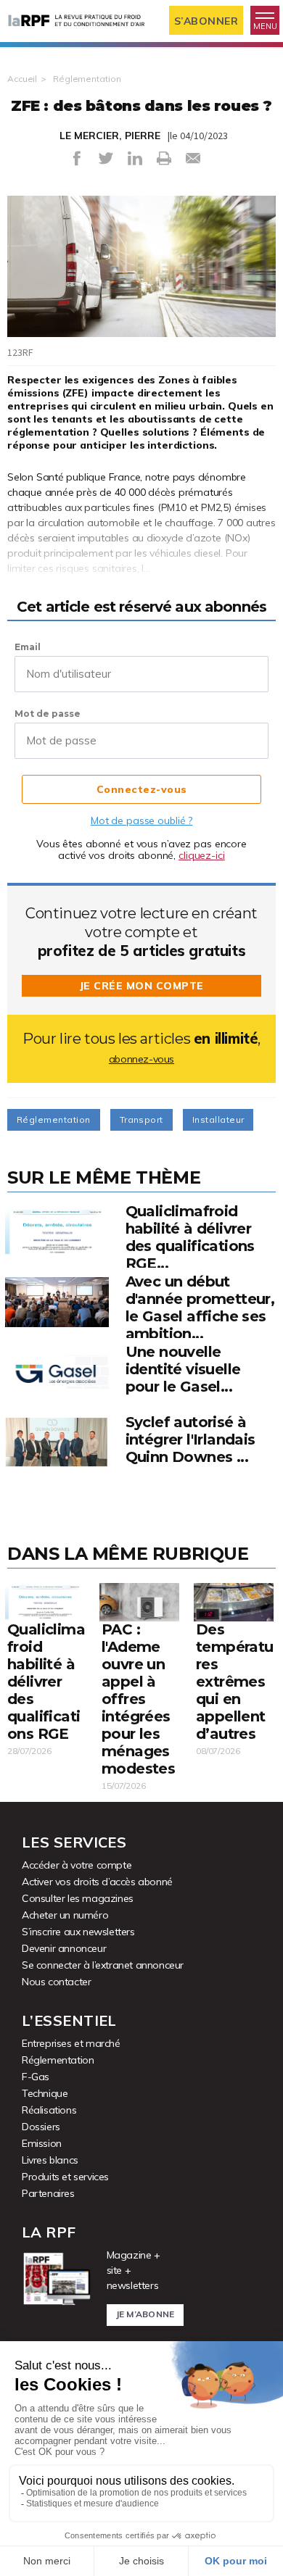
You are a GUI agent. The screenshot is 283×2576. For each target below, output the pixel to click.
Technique (45, 2093)
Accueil (22, 79)
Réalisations (49, 2110)
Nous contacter (56, 1982)
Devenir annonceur (64, 1948)
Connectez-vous (142, 789)
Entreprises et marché (71, 2043)
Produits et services (65, 2177)
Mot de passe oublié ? (141, 820)
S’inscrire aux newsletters (78, 1932)
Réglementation (87, 79)
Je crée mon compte (142, 986)
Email (28, 647)
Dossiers (41, 2127)
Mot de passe (48, 714)
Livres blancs (50, 2160)
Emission (42, 2143)
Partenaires (48, 2193)
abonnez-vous (141, 1059)
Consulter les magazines (78, 1898)
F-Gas (36, 2077)
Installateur (218, 1119)
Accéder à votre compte (77, 1865)
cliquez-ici (202, 855)
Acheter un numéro (65, 1915)
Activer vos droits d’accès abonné (97, 1882)
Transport (141, 1119)
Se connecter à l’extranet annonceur (103, 1965)
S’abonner (206, 21)
